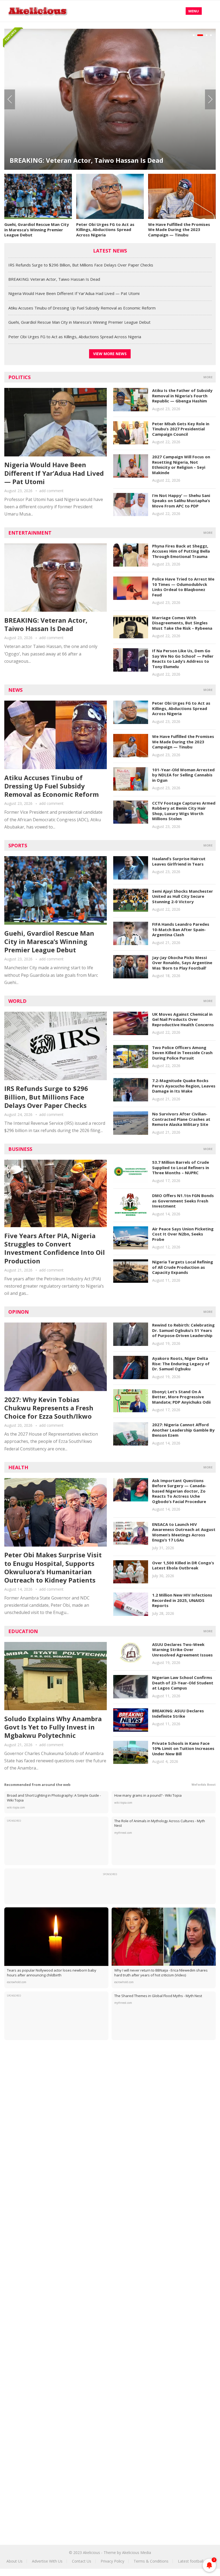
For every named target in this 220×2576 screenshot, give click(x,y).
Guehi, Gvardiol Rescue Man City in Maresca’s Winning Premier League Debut (37, 230)
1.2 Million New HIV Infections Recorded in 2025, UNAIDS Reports (182, 1600)
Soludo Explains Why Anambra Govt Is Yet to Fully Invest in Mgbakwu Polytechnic (53, 1727)
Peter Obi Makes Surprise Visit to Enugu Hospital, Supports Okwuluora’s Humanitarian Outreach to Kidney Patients (53, 1567)
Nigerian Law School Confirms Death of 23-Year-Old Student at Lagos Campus (183, 1683)
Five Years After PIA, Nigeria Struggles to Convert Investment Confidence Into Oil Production (55, 1248)
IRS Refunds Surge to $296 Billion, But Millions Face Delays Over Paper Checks (81, 265)
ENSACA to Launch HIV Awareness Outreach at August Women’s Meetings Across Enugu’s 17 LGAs (184, 1532)
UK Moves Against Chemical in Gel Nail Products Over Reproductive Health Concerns (183, 1019)
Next (210, 99)
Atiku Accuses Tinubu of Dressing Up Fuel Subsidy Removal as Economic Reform (82, 308)
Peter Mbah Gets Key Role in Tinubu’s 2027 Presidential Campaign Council (181, 429)
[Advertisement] (110, 2089)
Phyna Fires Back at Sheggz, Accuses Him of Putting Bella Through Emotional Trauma (181, 551)
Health (18, 1467)
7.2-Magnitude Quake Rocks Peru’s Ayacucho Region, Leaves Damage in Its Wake (184, 1086)
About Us (14, 2561)
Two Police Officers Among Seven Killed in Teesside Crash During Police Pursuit (182, 1053)
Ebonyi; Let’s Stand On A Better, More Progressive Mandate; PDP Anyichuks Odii (181, 1397)
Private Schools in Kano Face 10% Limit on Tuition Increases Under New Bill (183, 1748)
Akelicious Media (137, 2552)
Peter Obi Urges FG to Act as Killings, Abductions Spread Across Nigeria (105, 230)
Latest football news (196, 2561)
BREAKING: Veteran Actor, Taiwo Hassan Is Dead (54, 279)
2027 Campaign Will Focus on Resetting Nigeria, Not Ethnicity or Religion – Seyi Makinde (181, 465)
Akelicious (91, 2552)
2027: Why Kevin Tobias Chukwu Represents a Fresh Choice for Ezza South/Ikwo (49, 1408)
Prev (10, 99)
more (208, 377)
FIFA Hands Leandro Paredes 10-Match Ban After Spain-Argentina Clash (181, 929)
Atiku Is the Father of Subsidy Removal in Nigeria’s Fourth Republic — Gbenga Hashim (182, 396)
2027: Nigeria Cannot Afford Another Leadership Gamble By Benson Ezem (183, 1430)
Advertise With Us (47, 2561)
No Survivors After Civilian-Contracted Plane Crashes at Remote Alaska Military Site (181, 1119)
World (17, 1001)
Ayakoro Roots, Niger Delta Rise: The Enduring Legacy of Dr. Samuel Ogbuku (181, 1363)
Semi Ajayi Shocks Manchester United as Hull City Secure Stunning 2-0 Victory (183, 896)
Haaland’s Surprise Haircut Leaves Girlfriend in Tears (179, 861)
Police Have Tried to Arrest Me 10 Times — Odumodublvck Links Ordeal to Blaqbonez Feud (183, 587)
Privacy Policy (112, 2561)
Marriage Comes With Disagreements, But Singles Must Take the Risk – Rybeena (182, 623)
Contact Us (82, 2561)
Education (23, 1631)
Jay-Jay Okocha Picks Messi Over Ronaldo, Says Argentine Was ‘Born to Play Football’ (182, 963)
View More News (110, 354)
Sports (18, 845)
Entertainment (30, 533)
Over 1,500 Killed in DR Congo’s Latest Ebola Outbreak (183, 1565)
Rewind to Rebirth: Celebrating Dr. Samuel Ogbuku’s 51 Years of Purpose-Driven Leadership (183, 1330)
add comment (51, 491)
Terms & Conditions (151, 2561)
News (15, 690)
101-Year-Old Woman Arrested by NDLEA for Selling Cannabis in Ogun (183, 775)
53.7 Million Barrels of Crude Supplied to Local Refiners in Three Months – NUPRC (181, 1167)
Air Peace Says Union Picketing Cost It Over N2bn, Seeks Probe (183, 1234)
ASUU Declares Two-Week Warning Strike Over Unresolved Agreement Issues (182, 1650)
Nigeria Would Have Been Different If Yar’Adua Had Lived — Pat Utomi (105, 155)
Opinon (19, 1312)
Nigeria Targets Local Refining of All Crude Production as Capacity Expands (183, 1267)
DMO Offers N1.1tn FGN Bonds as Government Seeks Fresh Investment (183, 1201)
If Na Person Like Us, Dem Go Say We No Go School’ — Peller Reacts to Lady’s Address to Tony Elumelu (183, 659)
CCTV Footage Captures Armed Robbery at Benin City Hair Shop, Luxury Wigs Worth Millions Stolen (184, 811)
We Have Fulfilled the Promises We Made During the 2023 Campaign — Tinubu (179, 230)
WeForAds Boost (204, 1785)
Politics (19, 377)
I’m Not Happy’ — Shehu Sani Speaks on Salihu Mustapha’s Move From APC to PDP (181, 501)
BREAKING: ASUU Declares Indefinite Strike (178, 1713)
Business (20, 1149)
